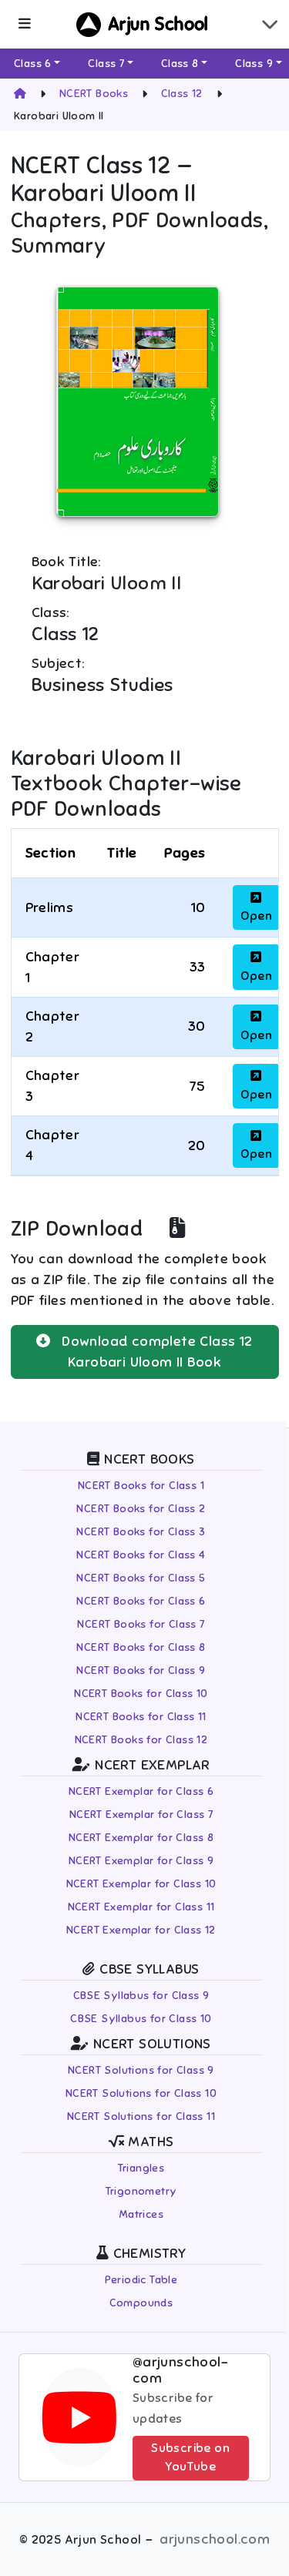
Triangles (141, 2168)
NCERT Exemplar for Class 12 (141, 1930)
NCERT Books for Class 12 (141, 1740)
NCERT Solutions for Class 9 (141, 2070)
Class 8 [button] (180, 64)
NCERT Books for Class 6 (141, 1601)
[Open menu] (24, 24)
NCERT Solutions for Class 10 (141, 2093)
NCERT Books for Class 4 (141, 1555)
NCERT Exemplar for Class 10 (141, 1884)
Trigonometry (141, 2191)
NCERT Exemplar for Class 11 (141, 1907)
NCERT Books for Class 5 (141, 1578)
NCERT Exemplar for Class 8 (141, 1838)
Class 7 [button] (106, 64)
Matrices (141, 2214)
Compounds (141, 2303)
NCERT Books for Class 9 (141, 1670)
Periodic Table (141, 2280)
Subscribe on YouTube (190, 2457)
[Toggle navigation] (270, 24)
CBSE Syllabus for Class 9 (141, 1996)
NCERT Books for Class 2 (141, 1509)
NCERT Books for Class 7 (141, 1624)
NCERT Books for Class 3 (141, 1532)
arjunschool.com (215, 2539)
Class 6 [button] (33, 64)
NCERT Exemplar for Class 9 (141, 1861)
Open (256, 916)
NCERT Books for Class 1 (141, 1486)
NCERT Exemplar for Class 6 (141, 1791)
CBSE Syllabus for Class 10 (141, 2019)
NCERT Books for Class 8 (141, 1647)
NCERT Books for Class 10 (141, 1694)
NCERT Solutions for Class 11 (141, 2116)
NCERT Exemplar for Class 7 (141, 1815)
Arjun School (158, 24)
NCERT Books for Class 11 (141, 1717)
